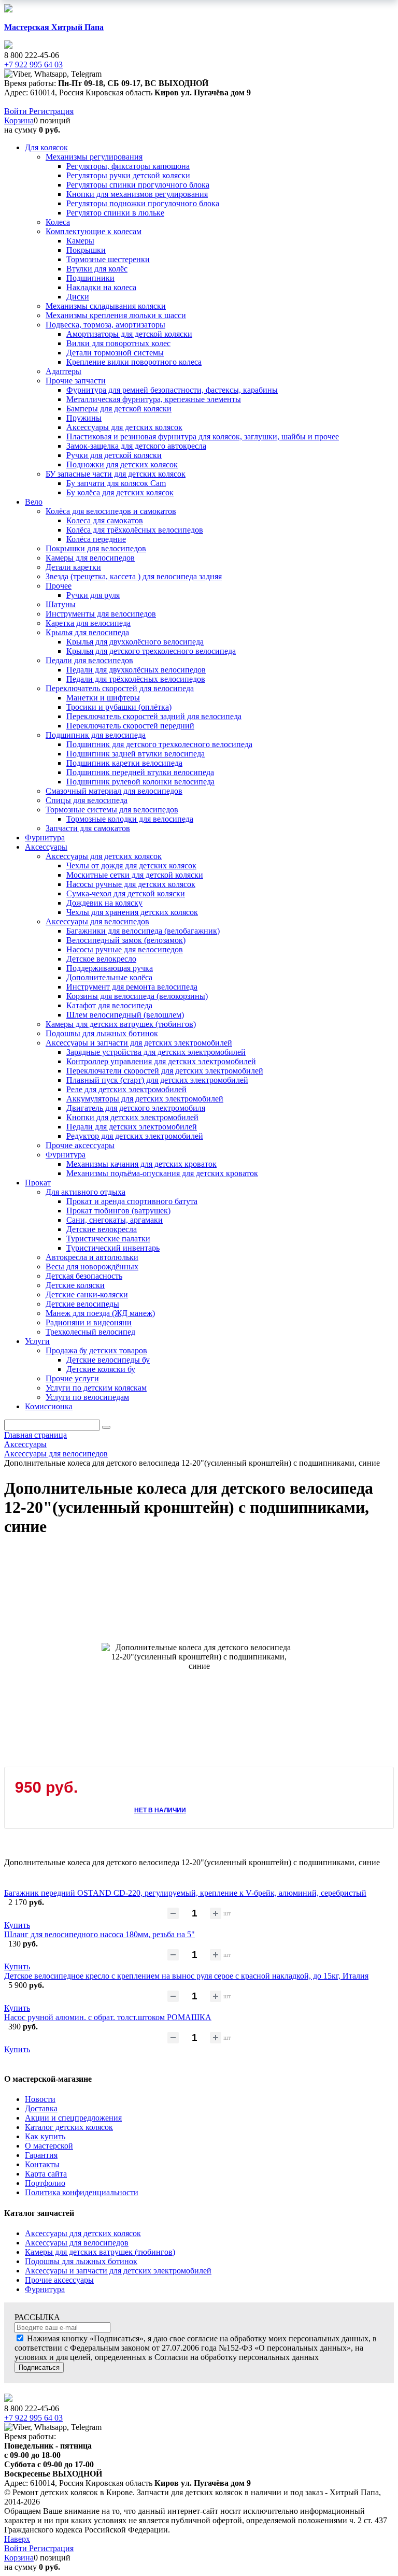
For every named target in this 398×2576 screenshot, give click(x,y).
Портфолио (45, 2183)
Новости (40, 2099)
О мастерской (49, 2146)
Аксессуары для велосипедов (77, 2243)
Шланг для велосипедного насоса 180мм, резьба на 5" (99, 1934)
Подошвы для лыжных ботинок (81, 2261)
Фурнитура (45, 2289)
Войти (17, 111)
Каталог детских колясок (69, 2127)
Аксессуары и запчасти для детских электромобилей (118, 2271)
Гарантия (41, 2155)
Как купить (45, 2136)
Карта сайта (46, 2174)
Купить (17, 1925)
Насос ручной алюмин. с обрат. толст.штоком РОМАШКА (108, 2017)
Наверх (17, 2539)
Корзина (19, 120)
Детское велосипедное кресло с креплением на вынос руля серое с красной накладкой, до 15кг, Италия (186, 1976)
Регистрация (51, 111)
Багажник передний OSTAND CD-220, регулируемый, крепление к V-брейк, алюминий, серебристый (185, 1893)
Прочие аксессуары (59, 2280)
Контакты (42, 2164)
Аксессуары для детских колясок (83, 2233)
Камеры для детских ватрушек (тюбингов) (100, 2252)
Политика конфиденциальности (82, 2192)
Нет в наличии (160, 1810)
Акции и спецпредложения (73, 2118)
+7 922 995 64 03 (33, 2418)
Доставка (41, 2108)
